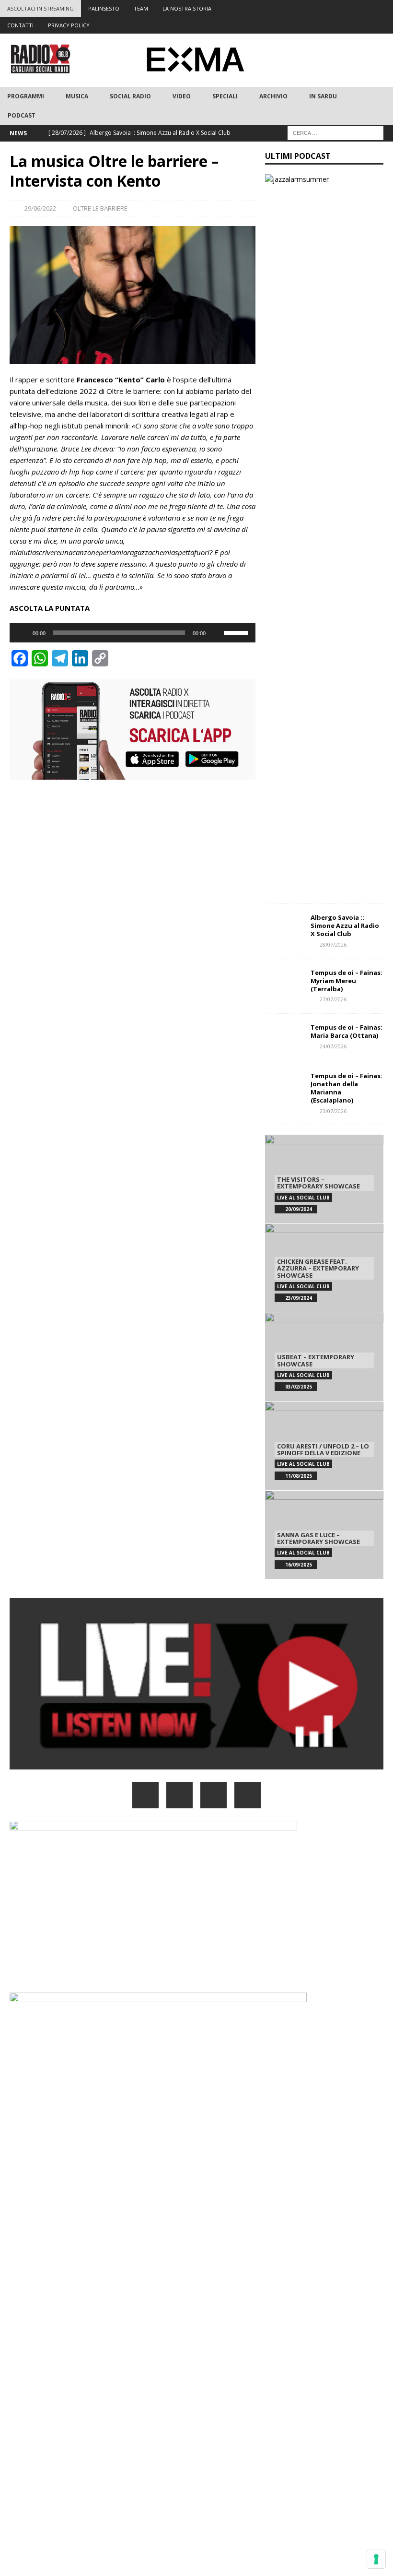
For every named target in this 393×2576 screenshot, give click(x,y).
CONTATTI (20, 25)
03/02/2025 (299, 1387)
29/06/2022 (40, 208)
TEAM (141, 8)
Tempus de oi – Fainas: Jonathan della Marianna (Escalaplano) (347, 1088)
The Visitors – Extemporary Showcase (318, 1183)
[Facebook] (310, 8)
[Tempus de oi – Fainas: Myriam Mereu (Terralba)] (284, 983)
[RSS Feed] (385, 8)
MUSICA (77, 96)
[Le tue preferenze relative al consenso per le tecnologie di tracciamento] (376, 2559)
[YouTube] (248, 1795)
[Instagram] (347, 8)
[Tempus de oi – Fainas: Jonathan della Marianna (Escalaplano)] (284, 1086)
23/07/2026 (333, 1111)
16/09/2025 (299, 1565)
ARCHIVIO (273, 96)
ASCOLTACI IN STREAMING (40, 8)
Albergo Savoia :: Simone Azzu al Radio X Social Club (345, 926)
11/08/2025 (299, 1476)
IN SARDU (323, 96)
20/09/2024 (299, 1209)
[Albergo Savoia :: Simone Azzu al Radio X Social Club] (284, 928)
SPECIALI (225, 96)
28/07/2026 (333, 944)
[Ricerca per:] (335, 132)
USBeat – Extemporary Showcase (316, 1360)
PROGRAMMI (26, 96)
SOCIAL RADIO (130, 96)
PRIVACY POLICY (69, 25)
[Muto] (216, 633)
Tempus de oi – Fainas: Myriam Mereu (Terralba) (347, 981)
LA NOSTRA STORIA (187, 8)
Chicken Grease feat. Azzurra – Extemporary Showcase (318, 1268)
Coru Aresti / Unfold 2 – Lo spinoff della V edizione (323, 1449)
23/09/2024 (299, 1298)
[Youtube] (366, 8)
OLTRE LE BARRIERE (100, 208)
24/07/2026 (333, 1046)
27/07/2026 (333, 999)
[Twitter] (329, 8)
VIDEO (182, 96)
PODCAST (22, 115)
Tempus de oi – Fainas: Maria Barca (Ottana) (347, 1031)
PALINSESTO (104, 8)
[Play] (22, 633)
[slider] (237, 632)
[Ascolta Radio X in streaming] (196, 1764)
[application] (133, 633)
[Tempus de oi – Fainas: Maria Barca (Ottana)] (284, 1038)
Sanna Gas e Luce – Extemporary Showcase (318, 1538)
